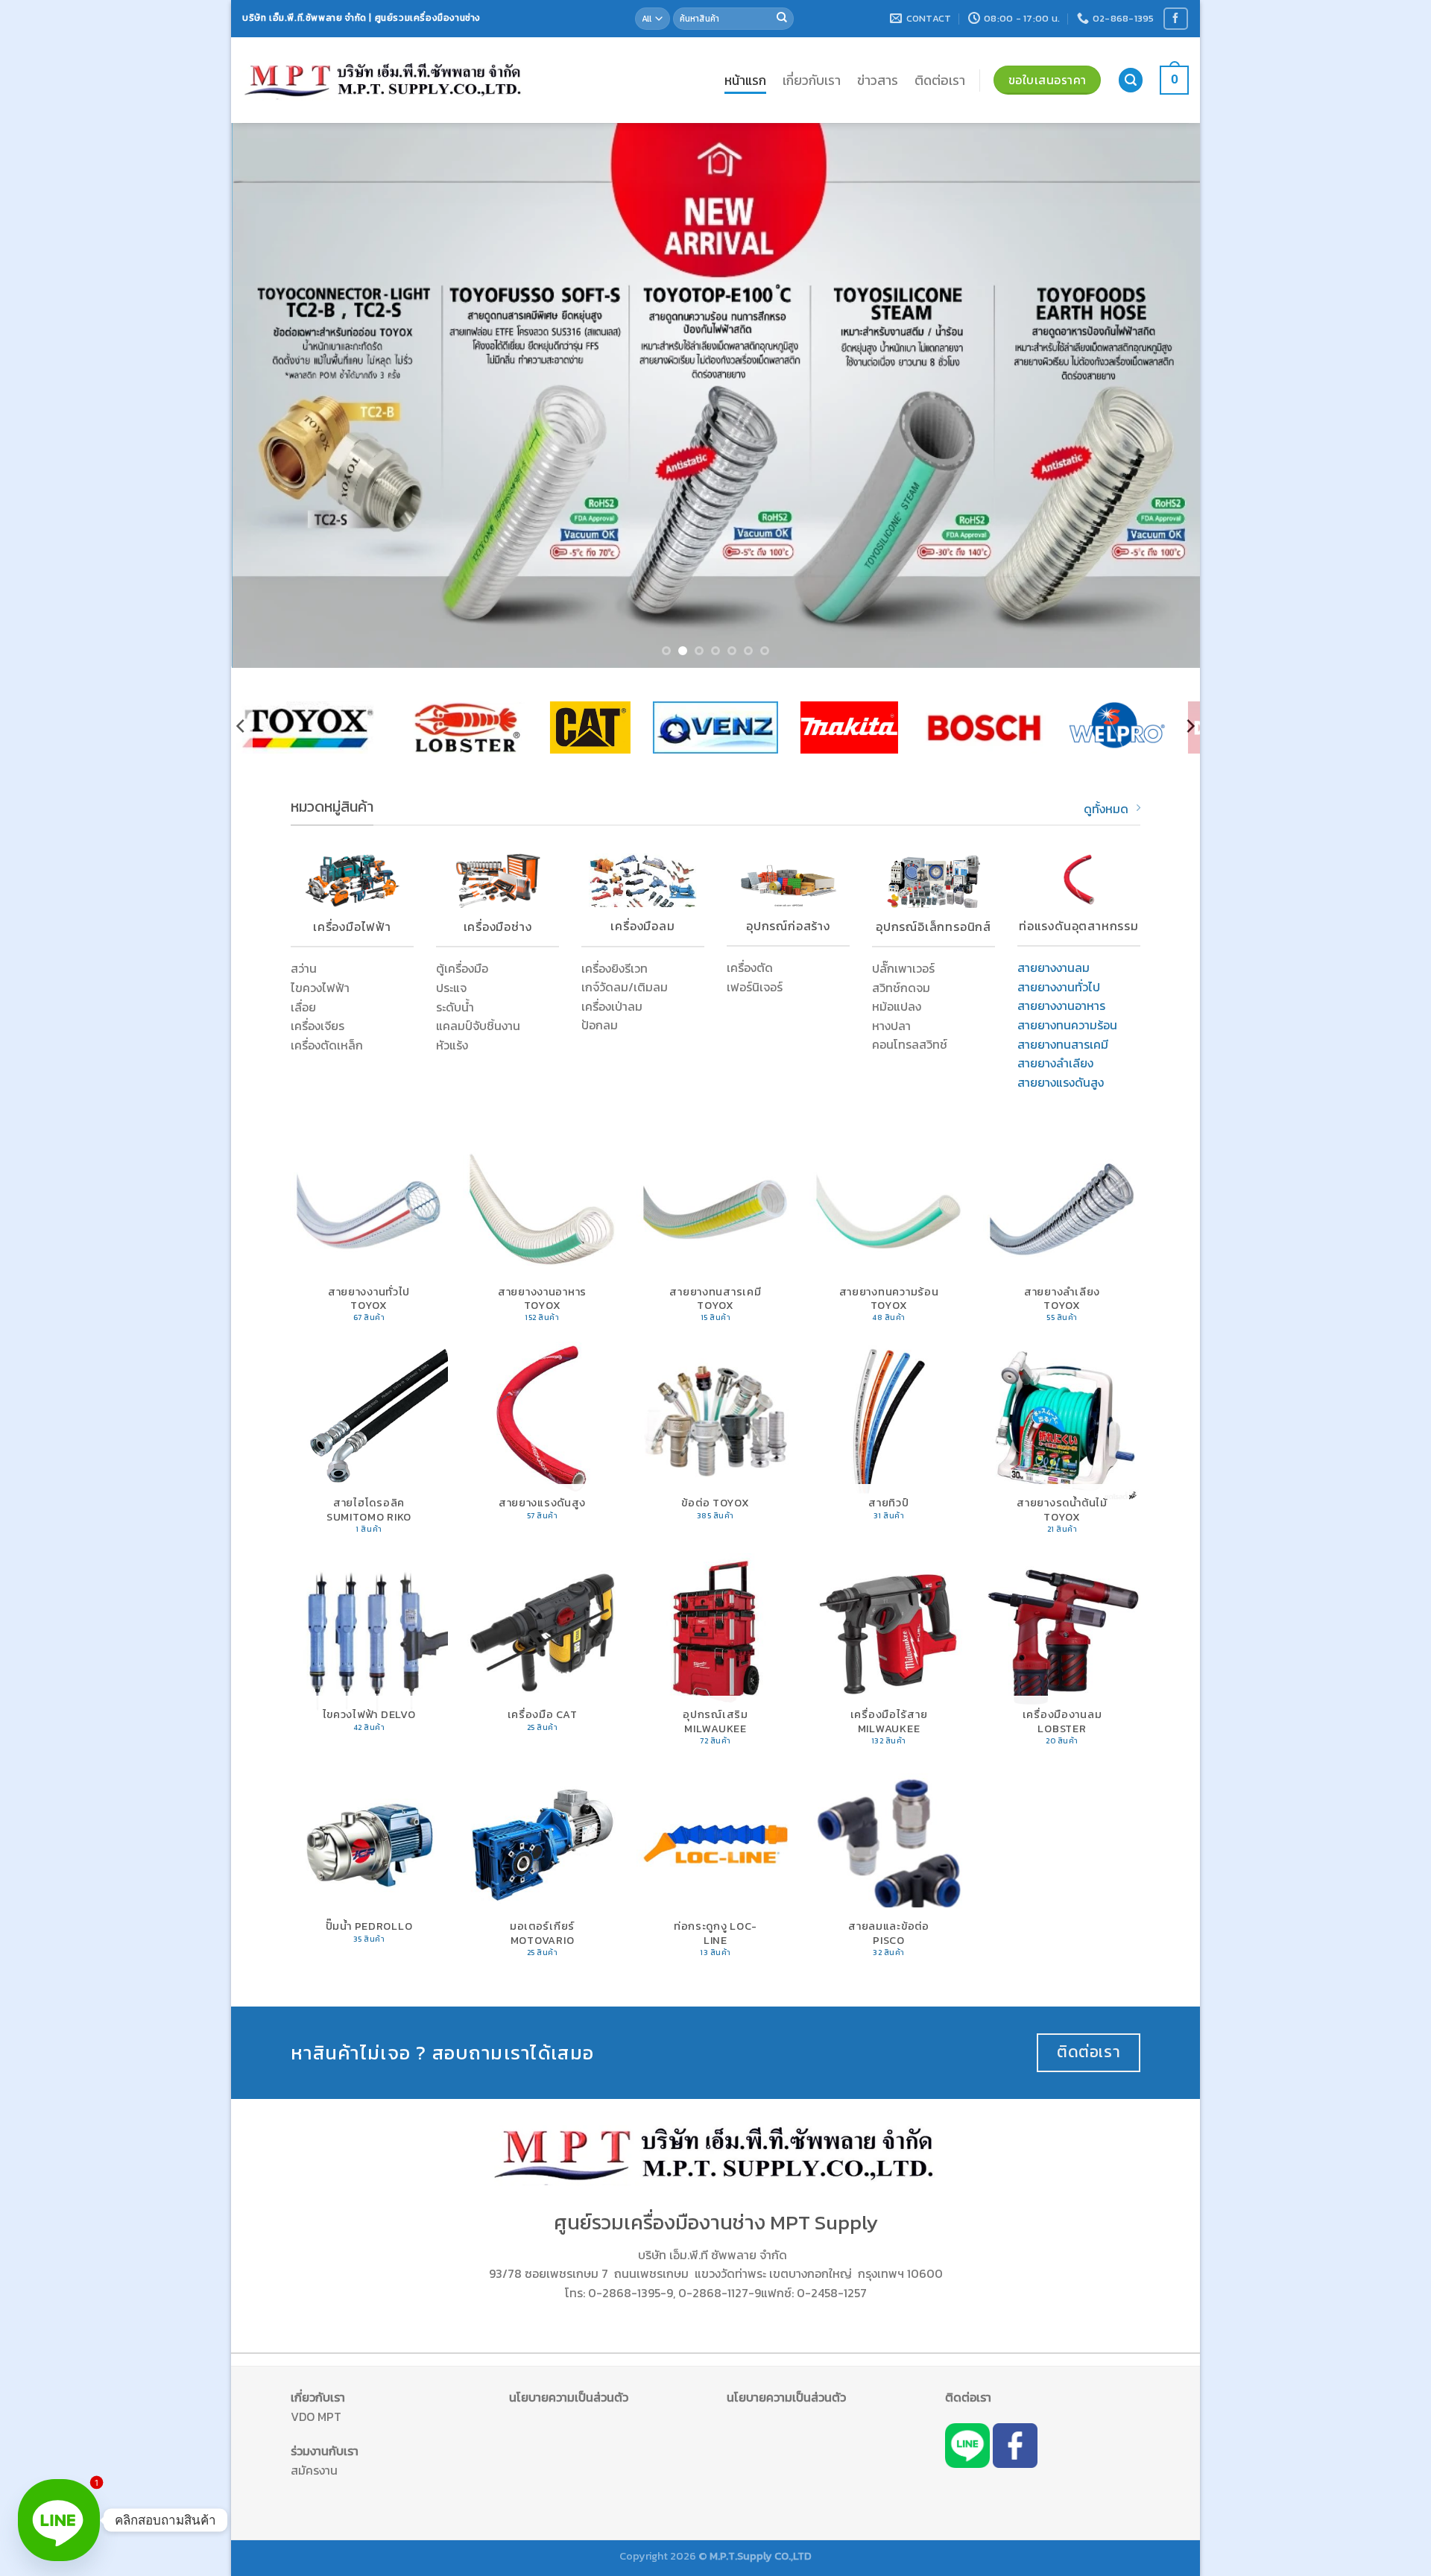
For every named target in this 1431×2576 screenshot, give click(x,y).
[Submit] (782, 19)
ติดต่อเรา (940, 80)
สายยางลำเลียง (1055, 1063)
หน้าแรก (745, 80)
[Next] (1162, 396)
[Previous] (269, 396)
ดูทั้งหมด (1106, 809)
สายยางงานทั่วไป (1059, 987)
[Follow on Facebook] (1175, 18)
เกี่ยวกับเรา (812, 80)
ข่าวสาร (878, 80)
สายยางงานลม (1053, 967)
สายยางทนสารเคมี (1063, 1044)
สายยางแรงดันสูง (1061, 1082)
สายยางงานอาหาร (1061, 1006)
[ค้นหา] (1131, 80)
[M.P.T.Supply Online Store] (384, 80)
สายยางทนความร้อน (1067, 1025)
